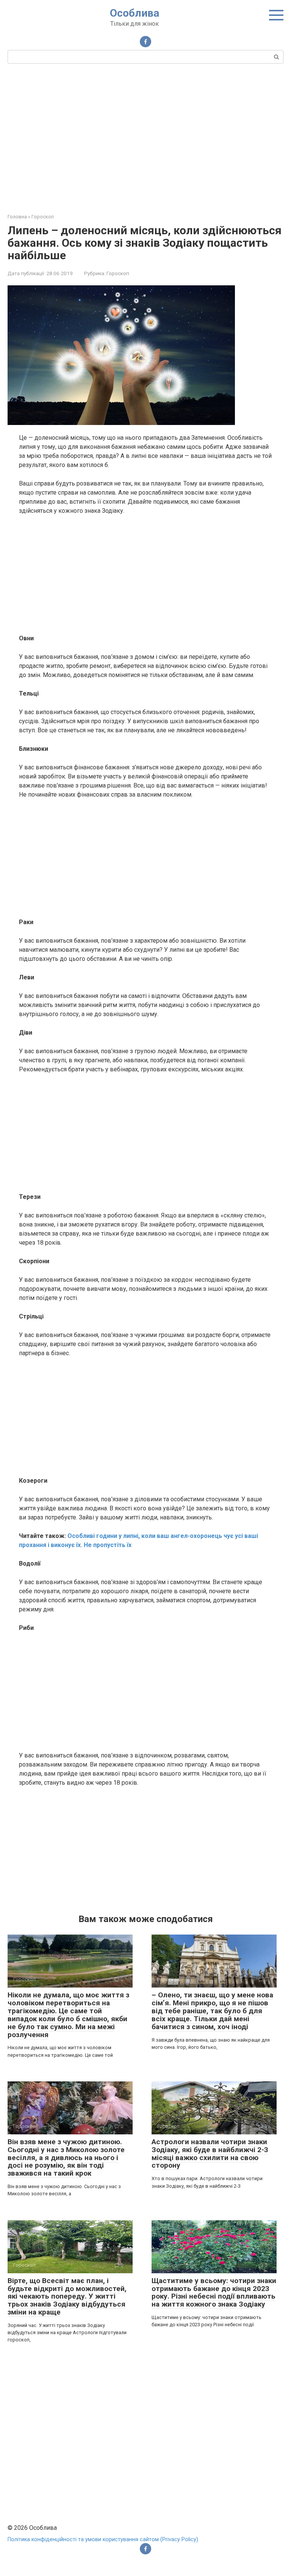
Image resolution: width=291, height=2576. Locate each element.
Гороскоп (118, 273)
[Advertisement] (145, 137)
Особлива (135, 13)
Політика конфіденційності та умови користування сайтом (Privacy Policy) (103, 2539)
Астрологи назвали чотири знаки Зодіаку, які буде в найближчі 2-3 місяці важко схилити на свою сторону (210, 2154)
